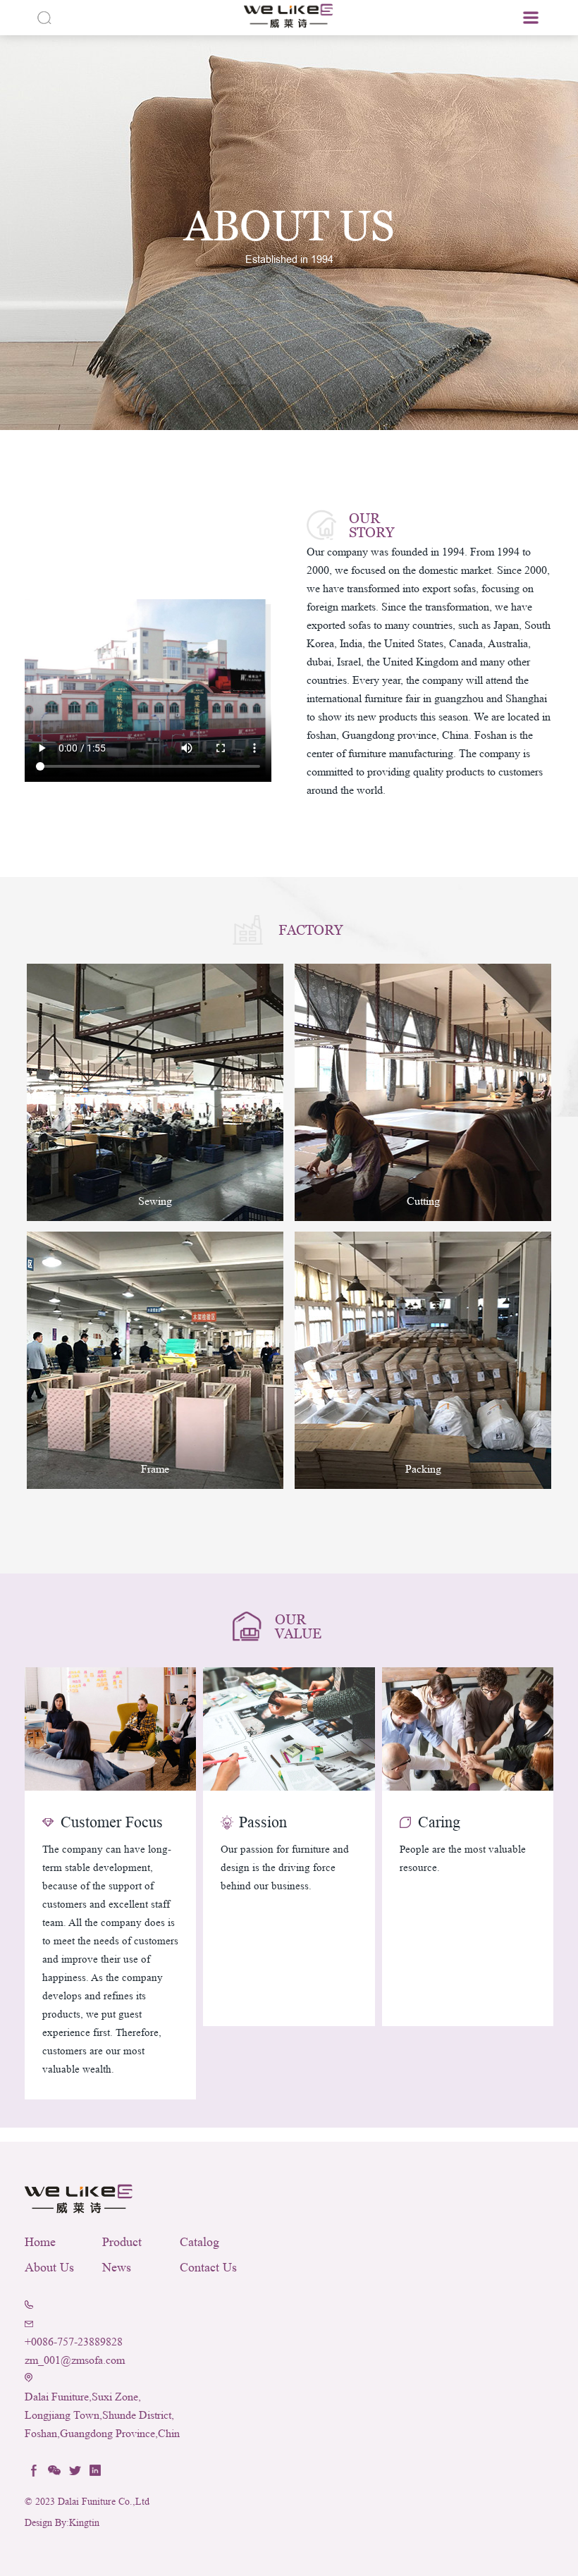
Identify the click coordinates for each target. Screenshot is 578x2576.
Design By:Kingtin (62, 2523)
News (117, 2267)
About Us (49, 2267)
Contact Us (208, 2267)
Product (122, 2242)
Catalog (199, 2242)
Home (40, 2242)
